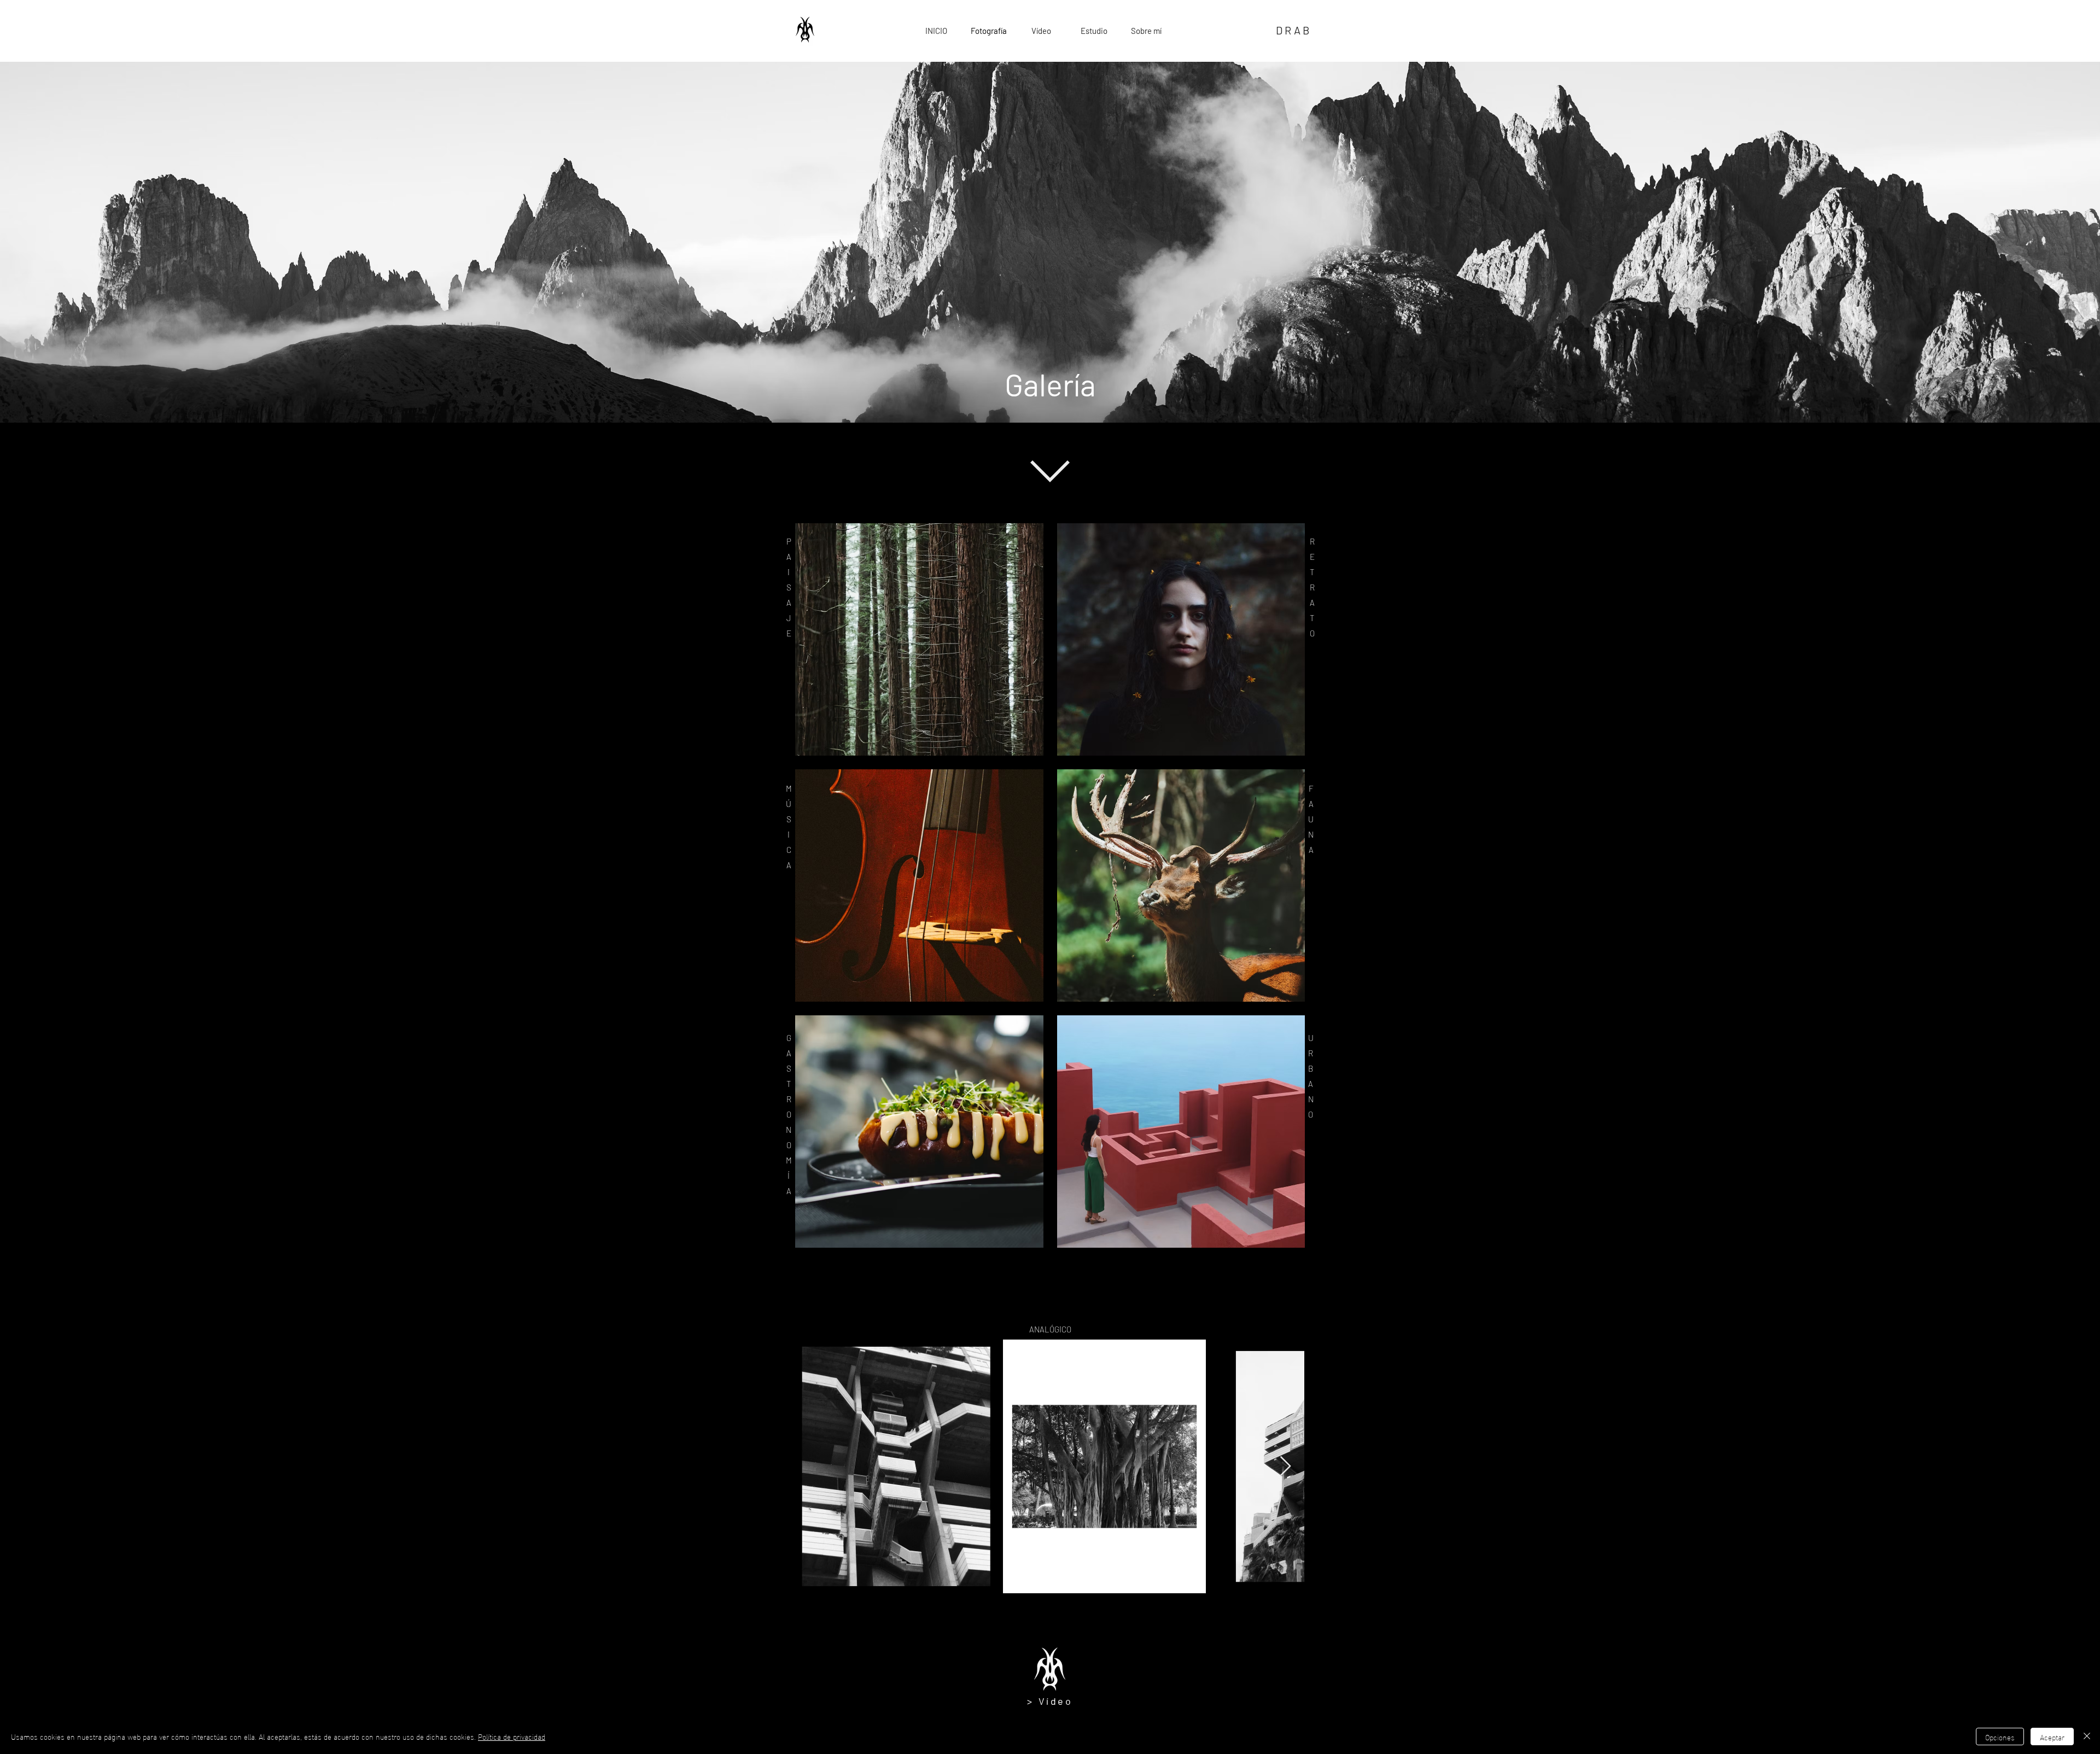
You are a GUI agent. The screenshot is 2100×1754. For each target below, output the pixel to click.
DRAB (1294, 30)
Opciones (2000, 1737)
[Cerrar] (2087, 1737)
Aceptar (2052, 1737)
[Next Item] (1285, 1467)
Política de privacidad (512, 1736)
